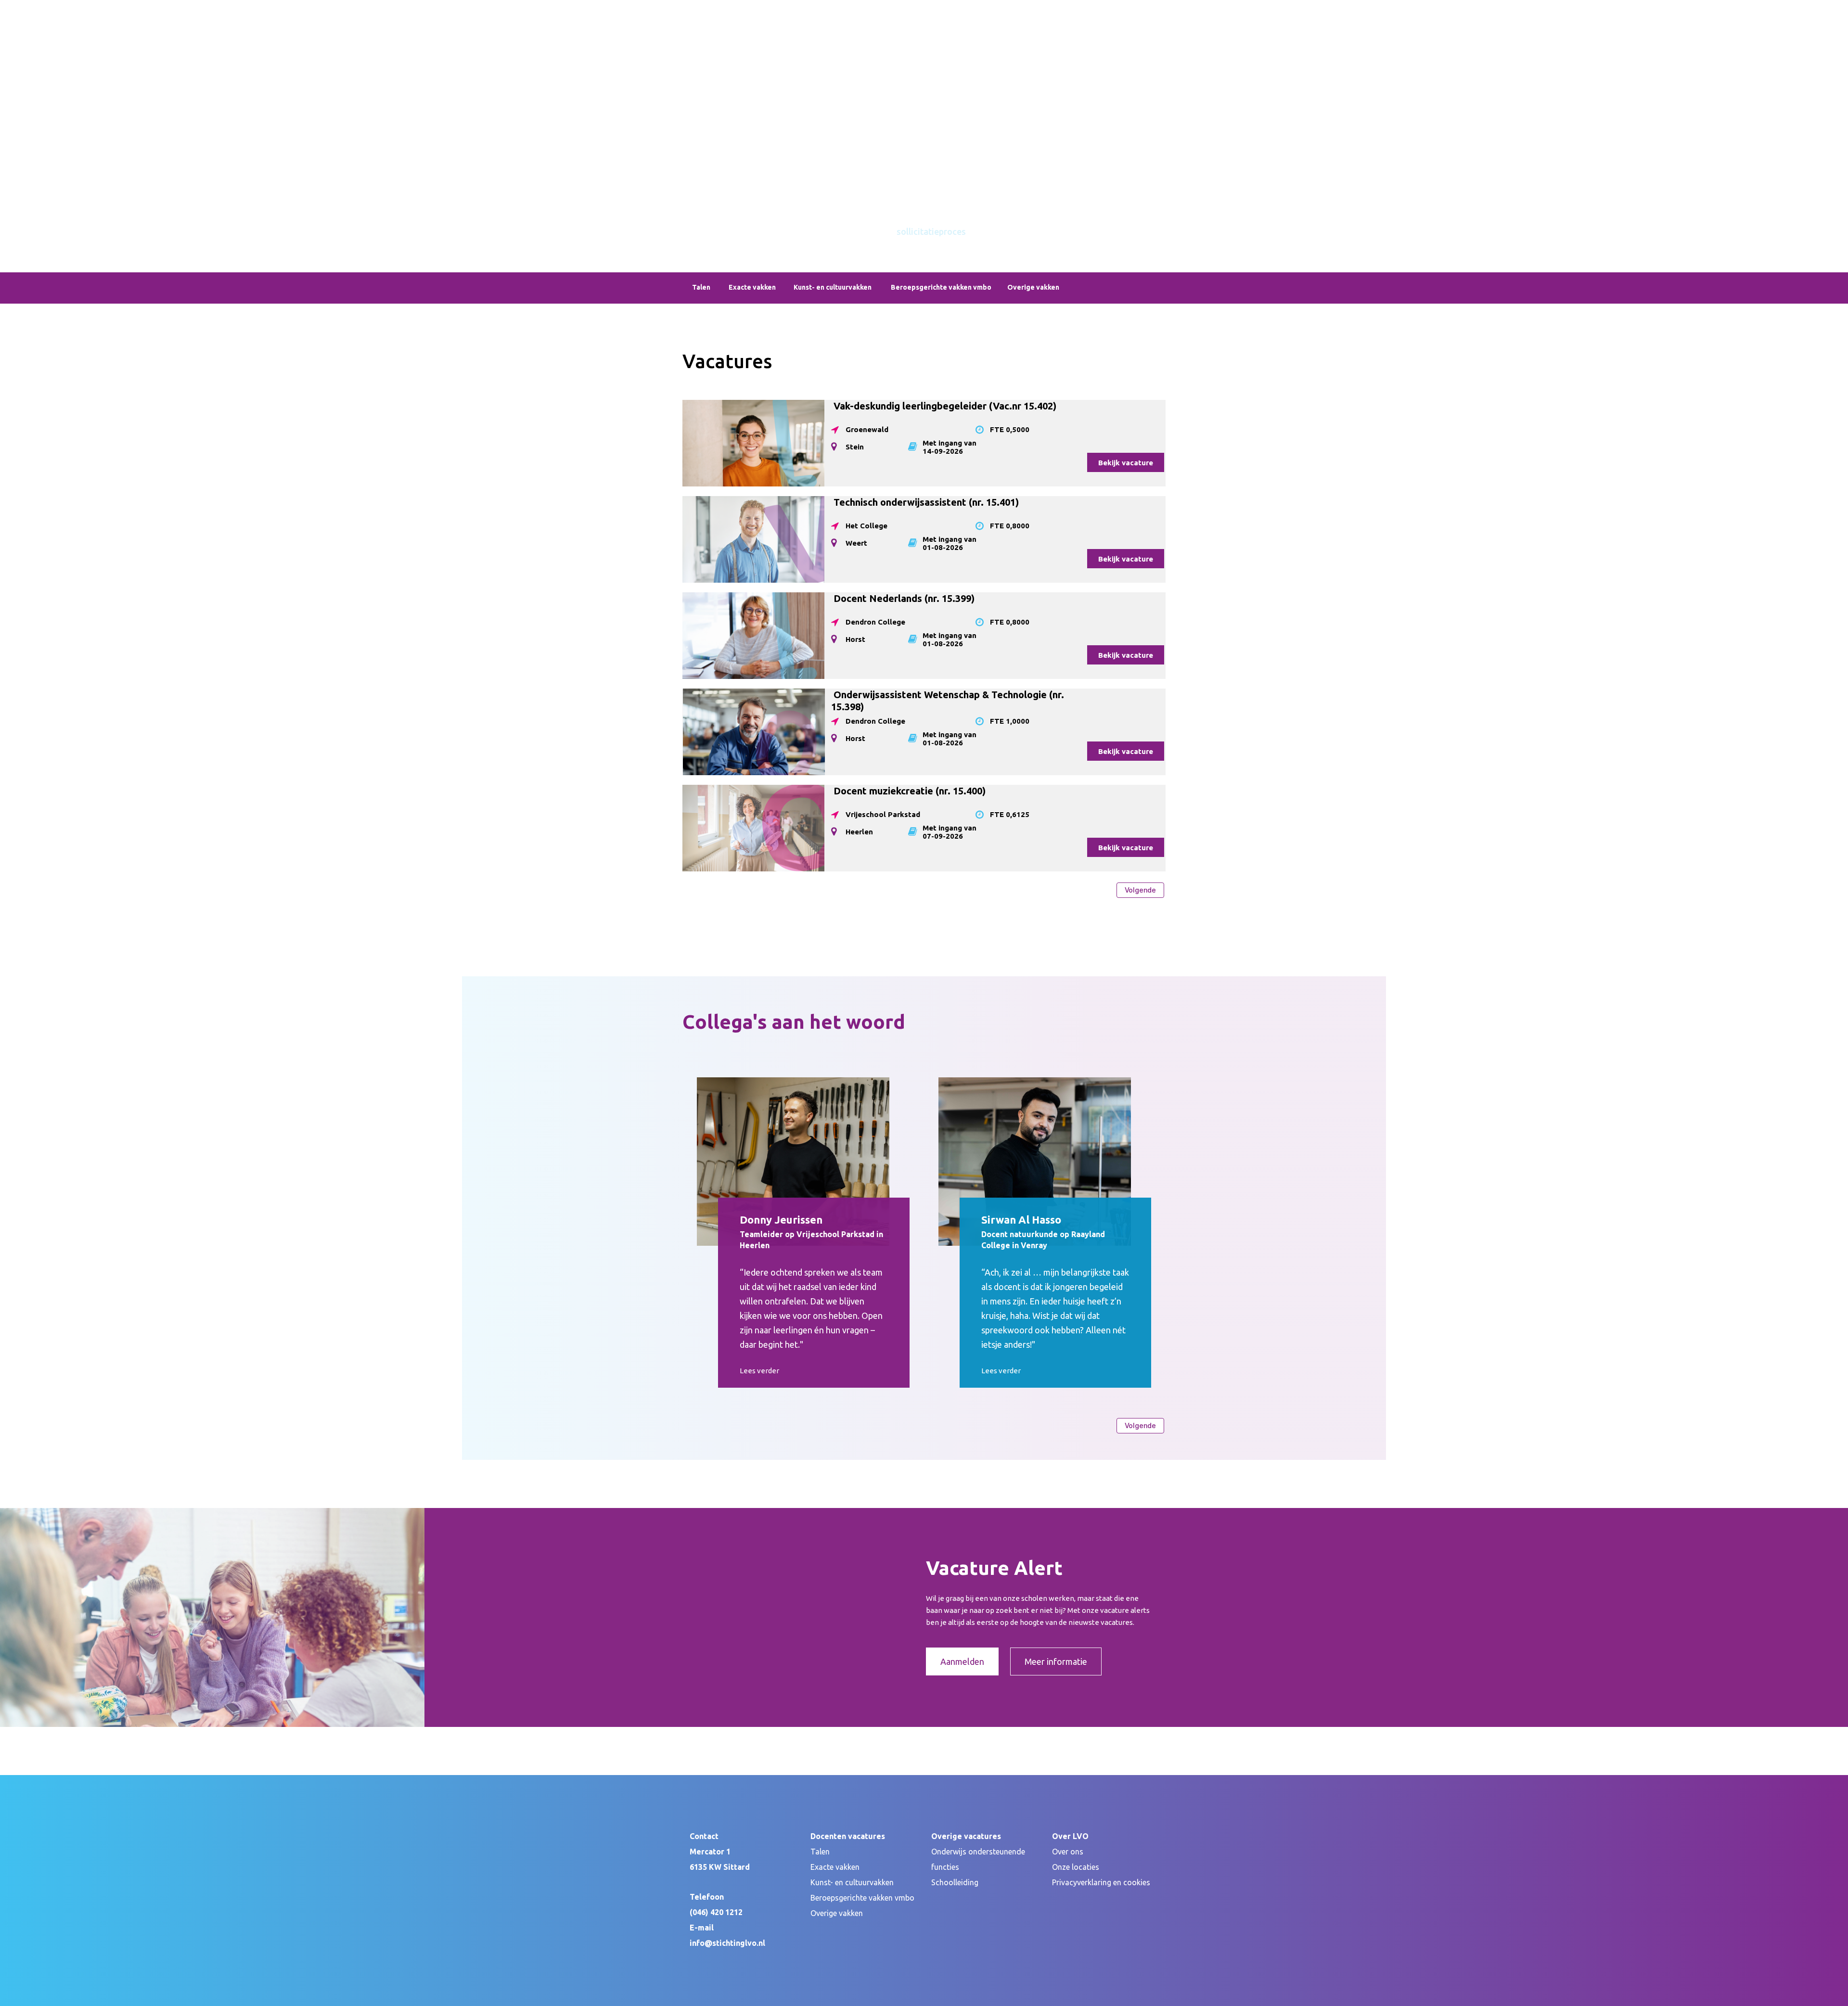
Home (705, 121)
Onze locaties (1076, 1867)
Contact (979, 97)
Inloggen (1151, 6)
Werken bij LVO (878, 97)
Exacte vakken (835, 1867)
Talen (820, 1852)
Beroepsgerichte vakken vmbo (862, 1898)
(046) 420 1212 (716, 1912)
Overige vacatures (806, 97)
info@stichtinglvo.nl (727, 1943)
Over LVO (934, 97)
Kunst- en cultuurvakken (852, 1882)
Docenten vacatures (726, 97)
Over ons (1068, 1852)
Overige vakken (837, 1913)
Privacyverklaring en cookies (1101, 1882)
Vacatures (744, 121)
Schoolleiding (955, 1882)
